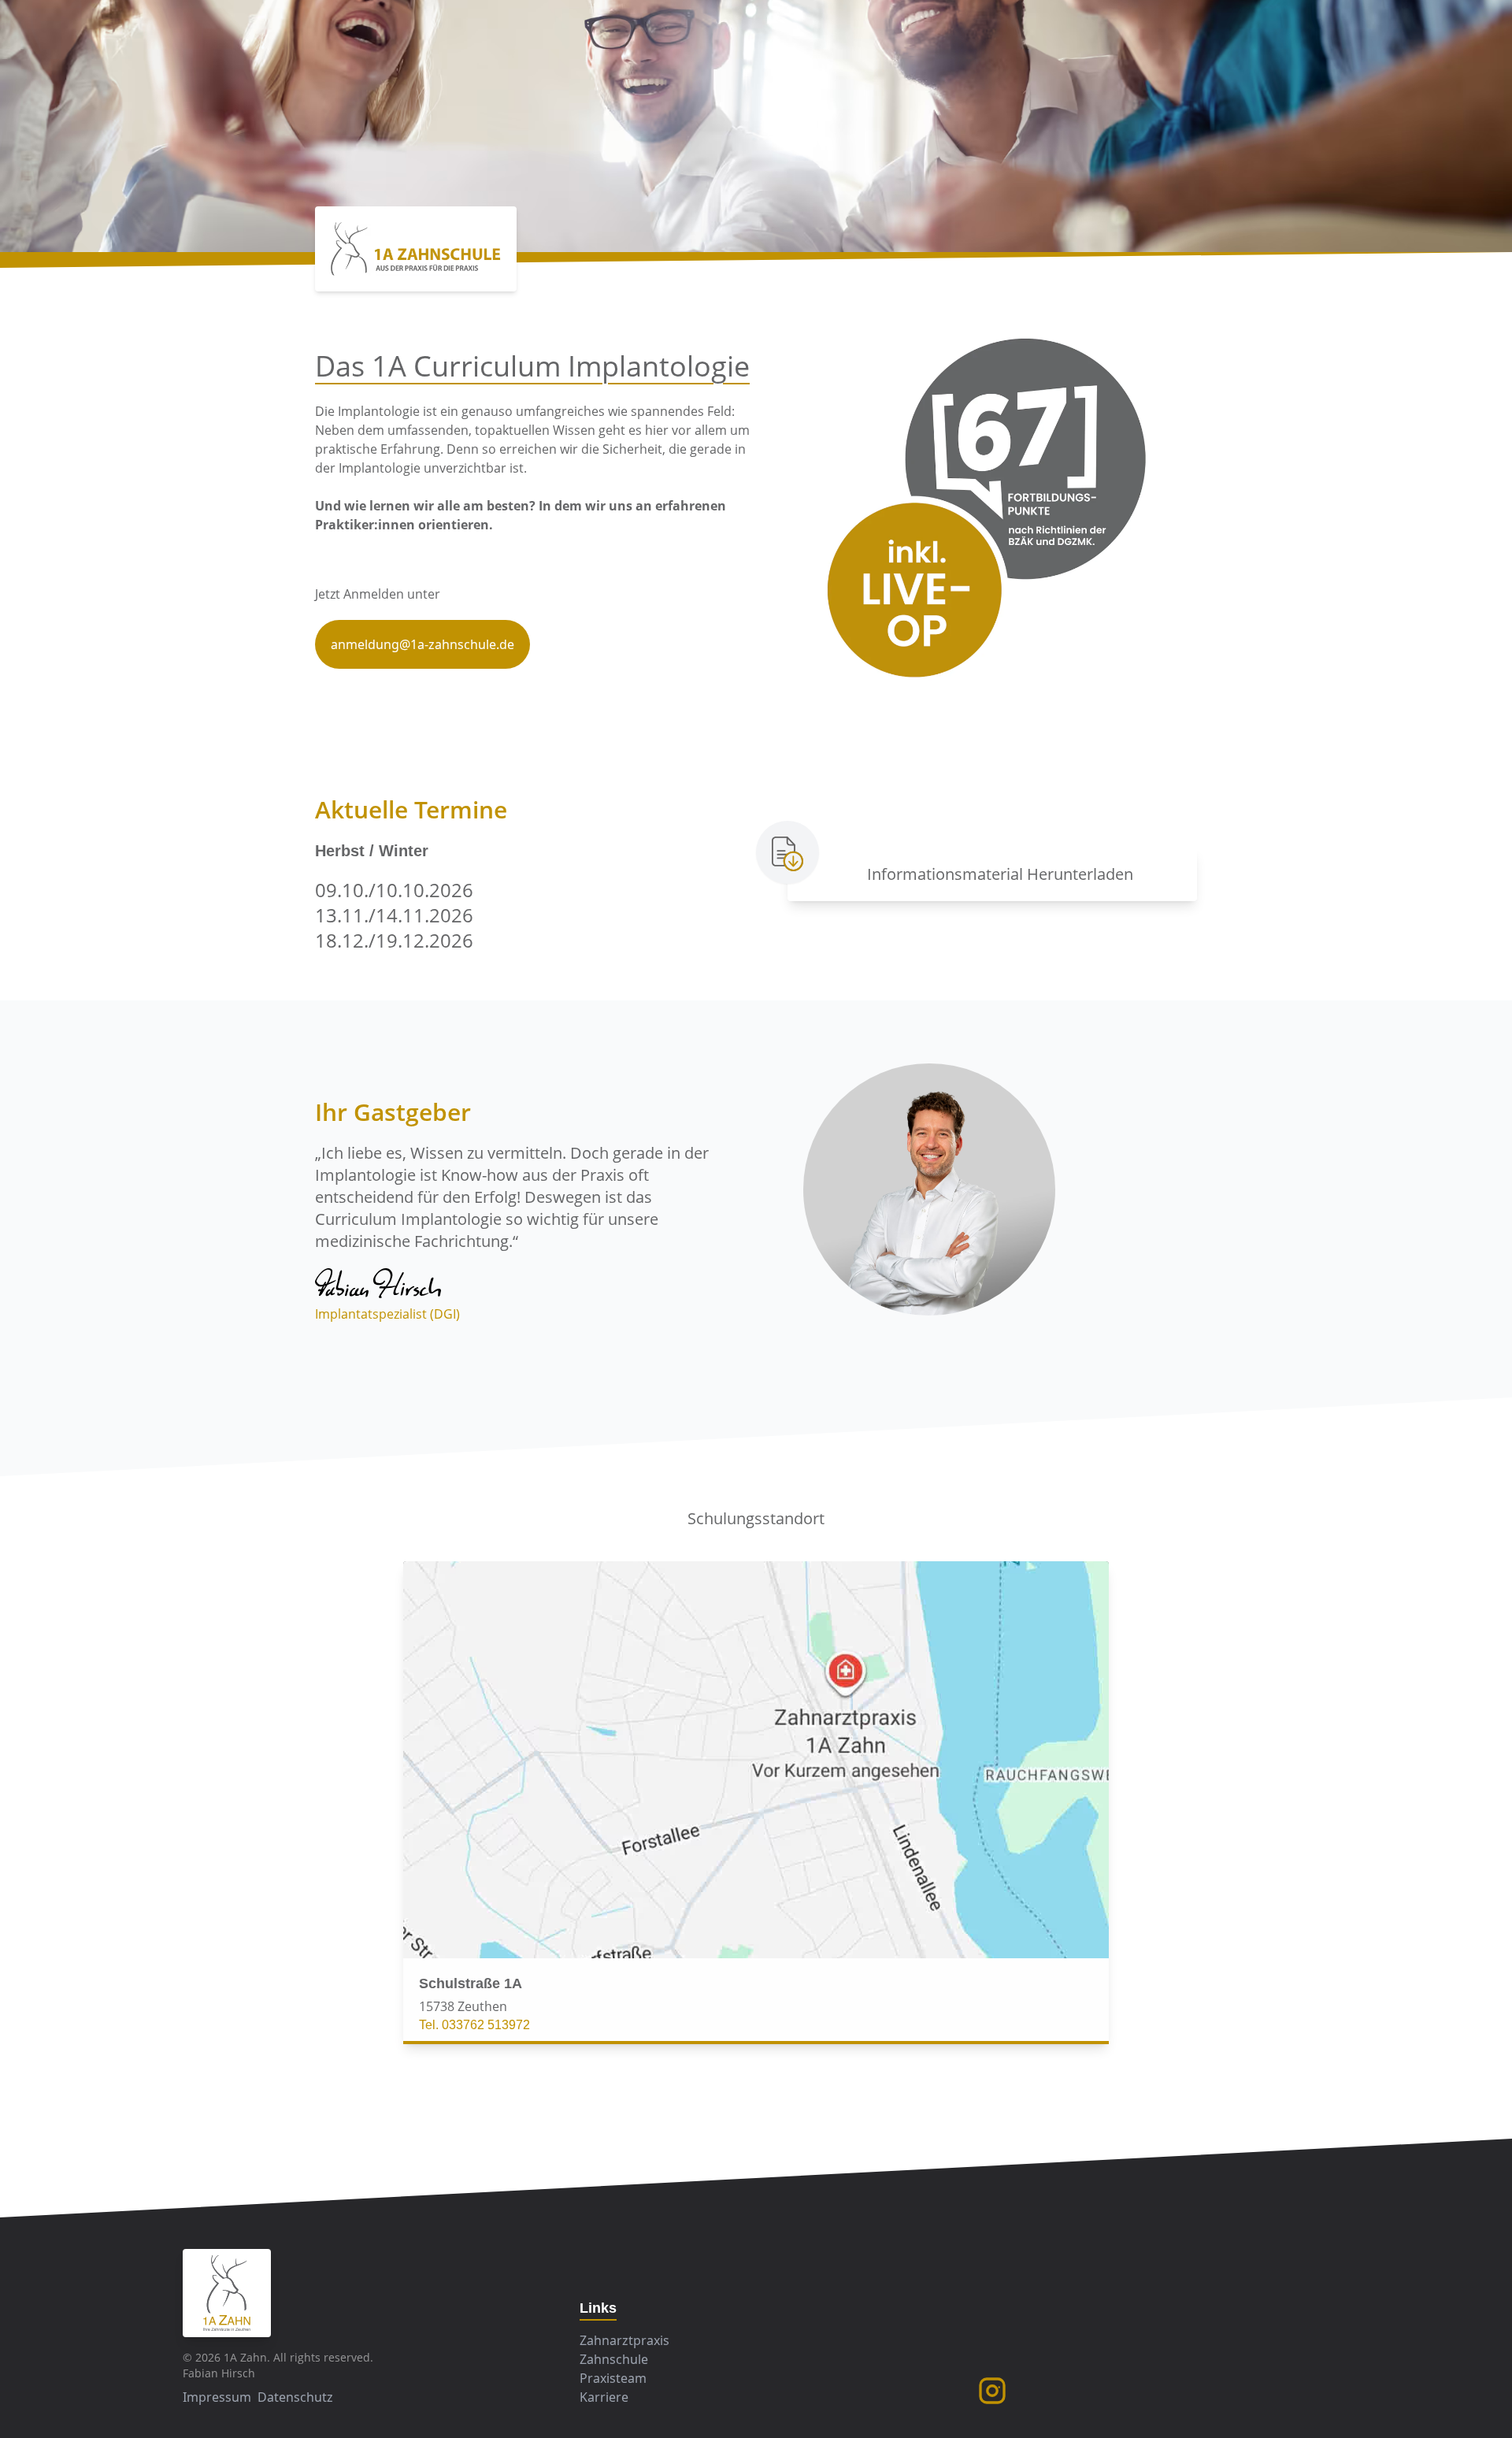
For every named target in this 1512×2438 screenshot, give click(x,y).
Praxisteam (613, 2378)
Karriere (604, 2397)
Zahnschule (614, 2359)
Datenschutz (295, 2397)
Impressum (217, 2397)
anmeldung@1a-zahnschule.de (422, 644)
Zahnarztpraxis (624, 2340)
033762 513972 (486, 2025)
